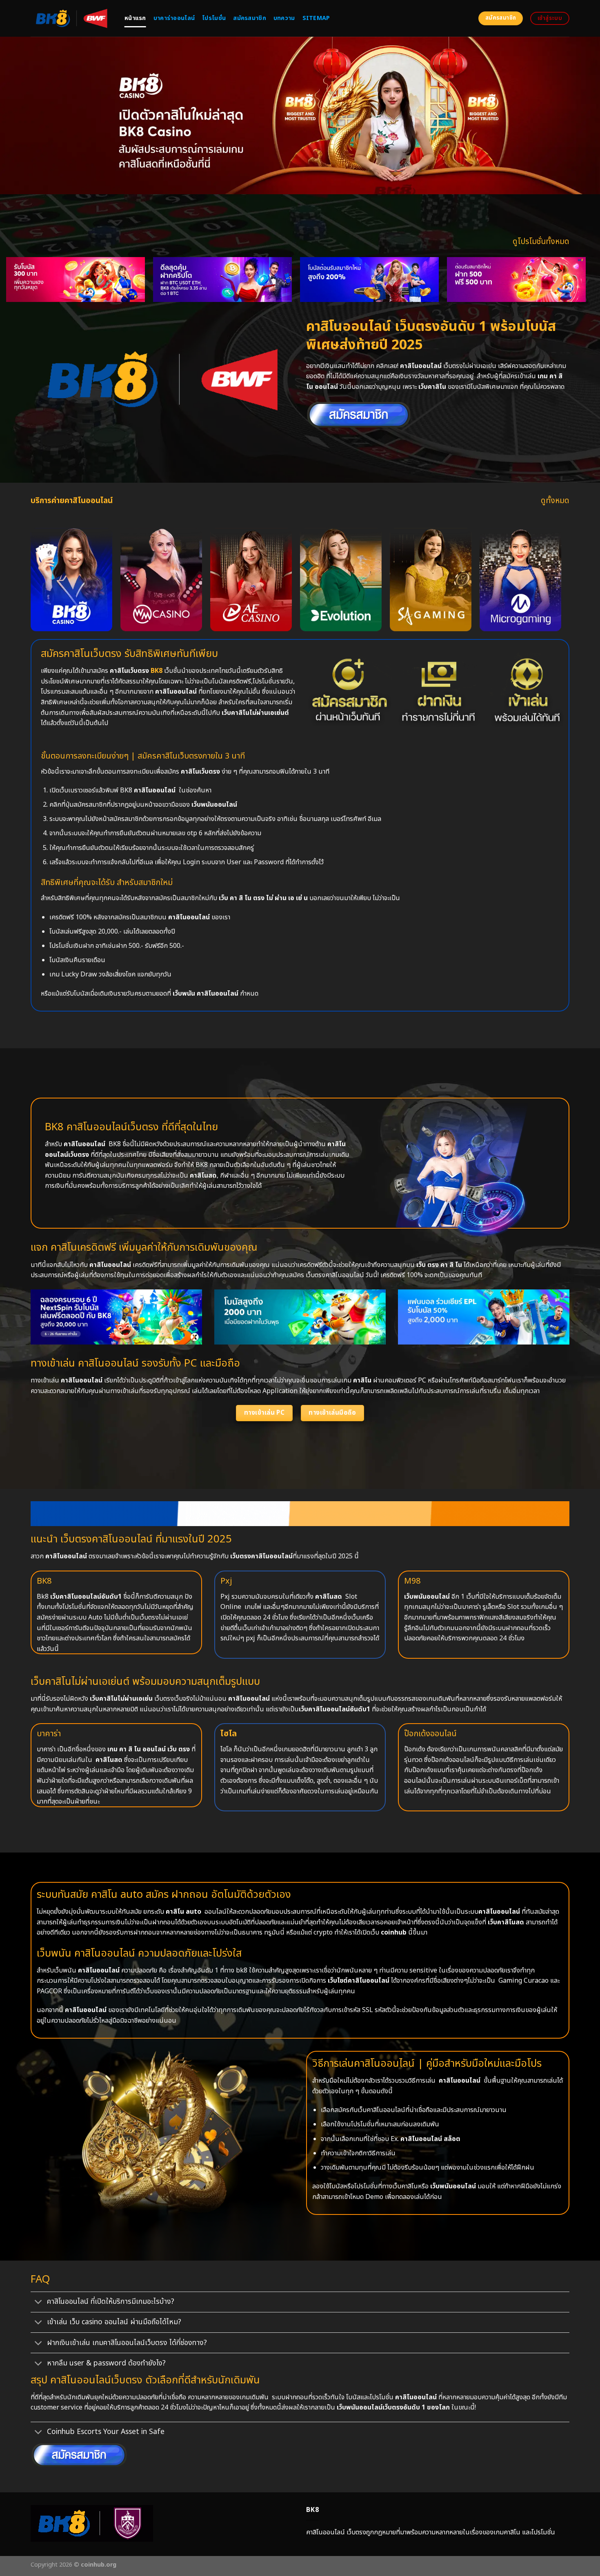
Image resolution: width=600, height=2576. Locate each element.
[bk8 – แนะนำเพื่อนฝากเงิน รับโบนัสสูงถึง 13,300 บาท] (156, 280)
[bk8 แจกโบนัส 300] (303, 280)
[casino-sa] (431, 579)
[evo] (341, 579)
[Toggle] (39, 2303)
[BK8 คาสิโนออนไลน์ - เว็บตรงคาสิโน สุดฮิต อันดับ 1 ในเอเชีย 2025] (71, 18)
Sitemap (316, 18)
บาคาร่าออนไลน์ (174, 18)
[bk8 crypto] (450, 280)
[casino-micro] (520, 579)
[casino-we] (71, 579)
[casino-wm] (161, 579)
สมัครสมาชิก (250, 18)
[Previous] (24, 260)
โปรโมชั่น (214, 18)
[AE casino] (251, 579)
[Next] (568, 260)
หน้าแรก (135, 18)
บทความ (284, 18)
